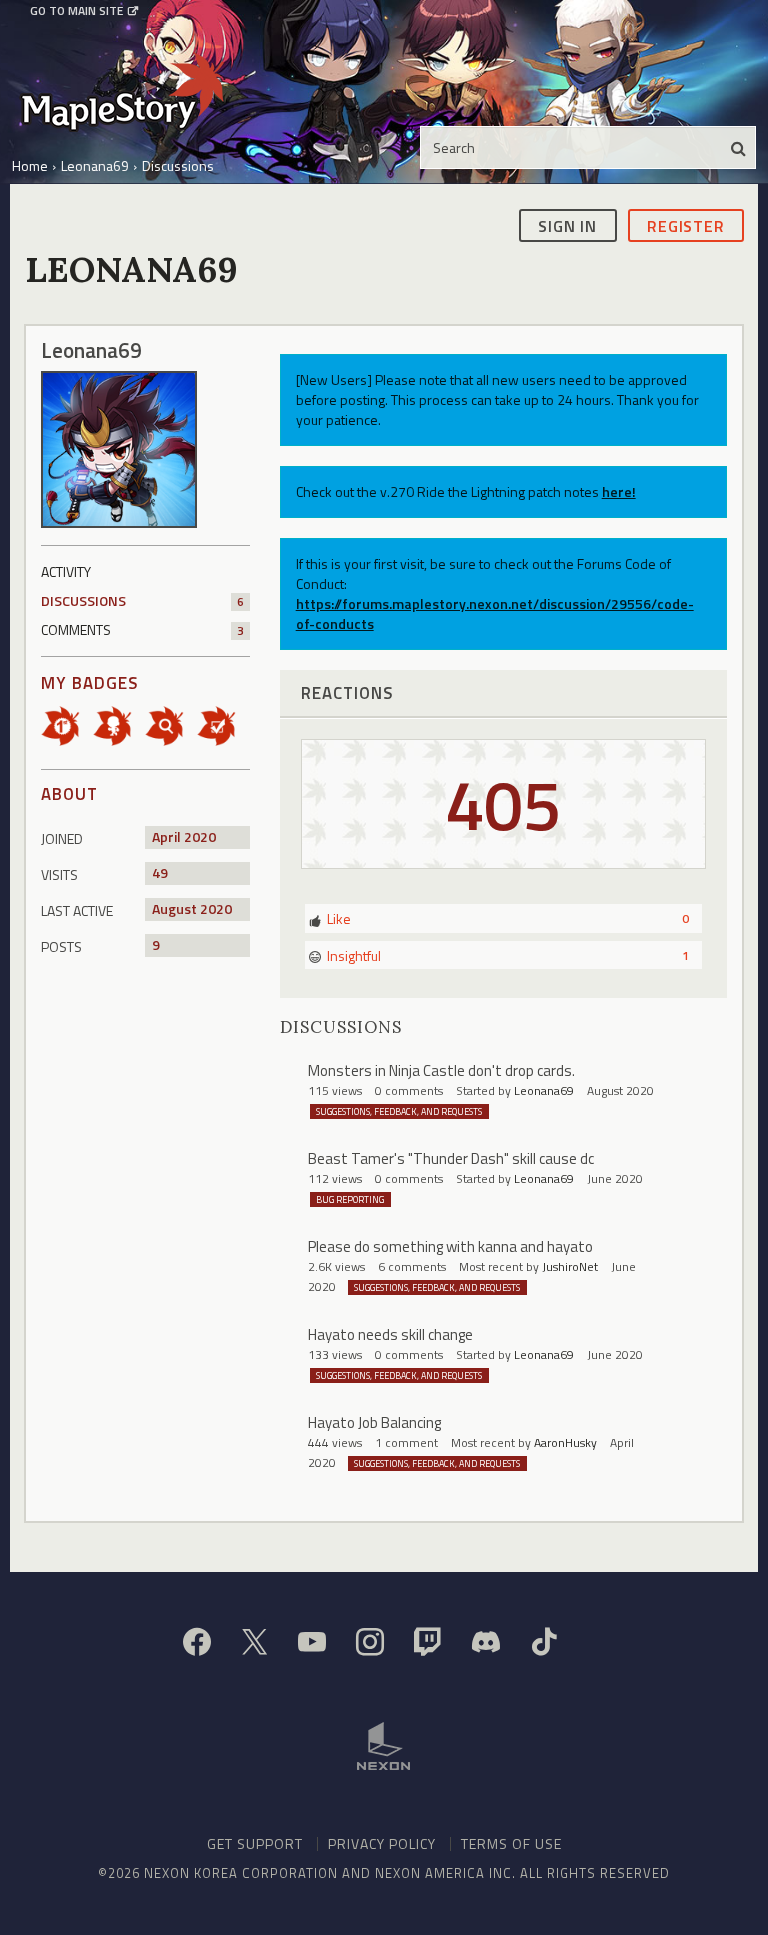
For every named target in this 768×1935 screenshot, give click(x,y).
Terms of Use (511, 1843)
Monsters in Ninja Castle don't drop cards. (441, 1070)
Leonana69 (544, 1090)
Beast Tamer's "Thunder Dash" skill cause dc (451, 1158)
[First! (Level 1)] (67, 724)
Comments (142, 629)
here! (619, 491)
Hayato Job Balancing (374, 1422)
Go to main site (76, 11)
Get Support (255, 1843)
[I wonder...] (171, 724)
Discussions (142, 600)
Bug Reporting (350, 1199)
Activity (66, 571)
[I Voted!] (223, 724)
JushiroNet (570, 1266)
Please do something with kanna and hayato (450, 1246)
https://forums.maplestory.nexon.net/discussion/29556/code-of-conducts (495, 613)
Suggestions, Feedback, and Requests (399, 1111)
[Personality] (119, 724)
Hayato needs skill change (390, 1334)
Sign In (567, 226)
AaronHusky (565, 1442)
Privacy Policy (382, 1843)
